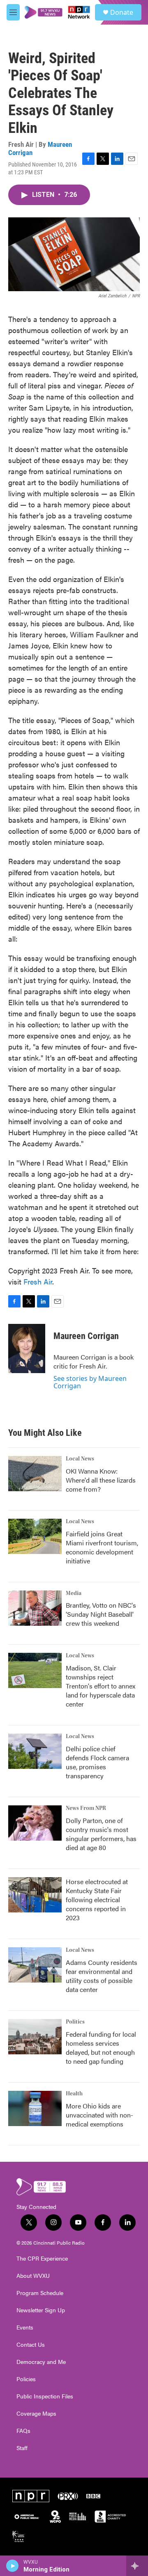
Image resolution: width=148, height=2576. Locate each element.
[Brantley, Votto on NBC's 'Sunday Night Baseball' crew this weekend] (35, 1608)
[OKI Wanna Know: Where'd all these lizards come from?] (35, 1474)
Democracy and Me (41, 2362)
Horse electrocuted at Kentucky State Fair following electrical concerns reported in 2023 (97, 1899)
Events (25, 2327)
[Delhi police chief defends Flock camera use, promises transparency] (35, 1751)
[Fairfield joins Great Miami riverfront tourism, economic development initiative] (35, 1536)
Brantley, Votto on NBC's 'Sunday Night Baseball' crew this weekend (101, 1614)
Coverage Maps (36, 2414)
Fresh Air (38, 1281)
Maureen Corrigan (86, 1336)
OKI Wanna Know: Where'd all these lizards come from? (101, 1480)
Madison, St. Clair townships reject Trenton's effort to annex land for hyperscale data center (101, 1686)
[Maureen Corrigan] (27, 1348)
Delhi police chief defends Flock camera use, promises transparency (97, 1762)
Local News (80, 1459)
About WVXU (33, 2276)
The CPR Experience (42, 2259)
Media (74, 1593)
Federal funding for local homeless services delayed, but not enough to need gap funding (101, 2048)
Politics (75, 2022)
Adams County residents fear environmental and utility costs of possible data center (102, 1976)
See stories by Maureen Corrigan (90, 1382)
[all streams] (137, 2566)
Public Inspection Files (45, 2396)
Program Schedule (40, 2293)
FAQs (23, 2431)
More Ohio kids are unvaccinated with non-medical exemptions (99, 2115)
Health (74, 2094)
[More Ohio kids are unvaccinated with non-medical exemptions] (35, 2108)
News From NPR (86, 1808)
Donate (122, 12)
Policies (26, 2379)
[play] (13, 2566)
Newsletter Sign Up (41, 2310)
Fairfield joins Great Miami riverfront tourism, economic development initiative (102, 1547)
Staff (22, 2448)
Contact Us (31, 2345)
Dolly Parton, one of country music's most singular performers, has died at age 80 (101, 1834)
